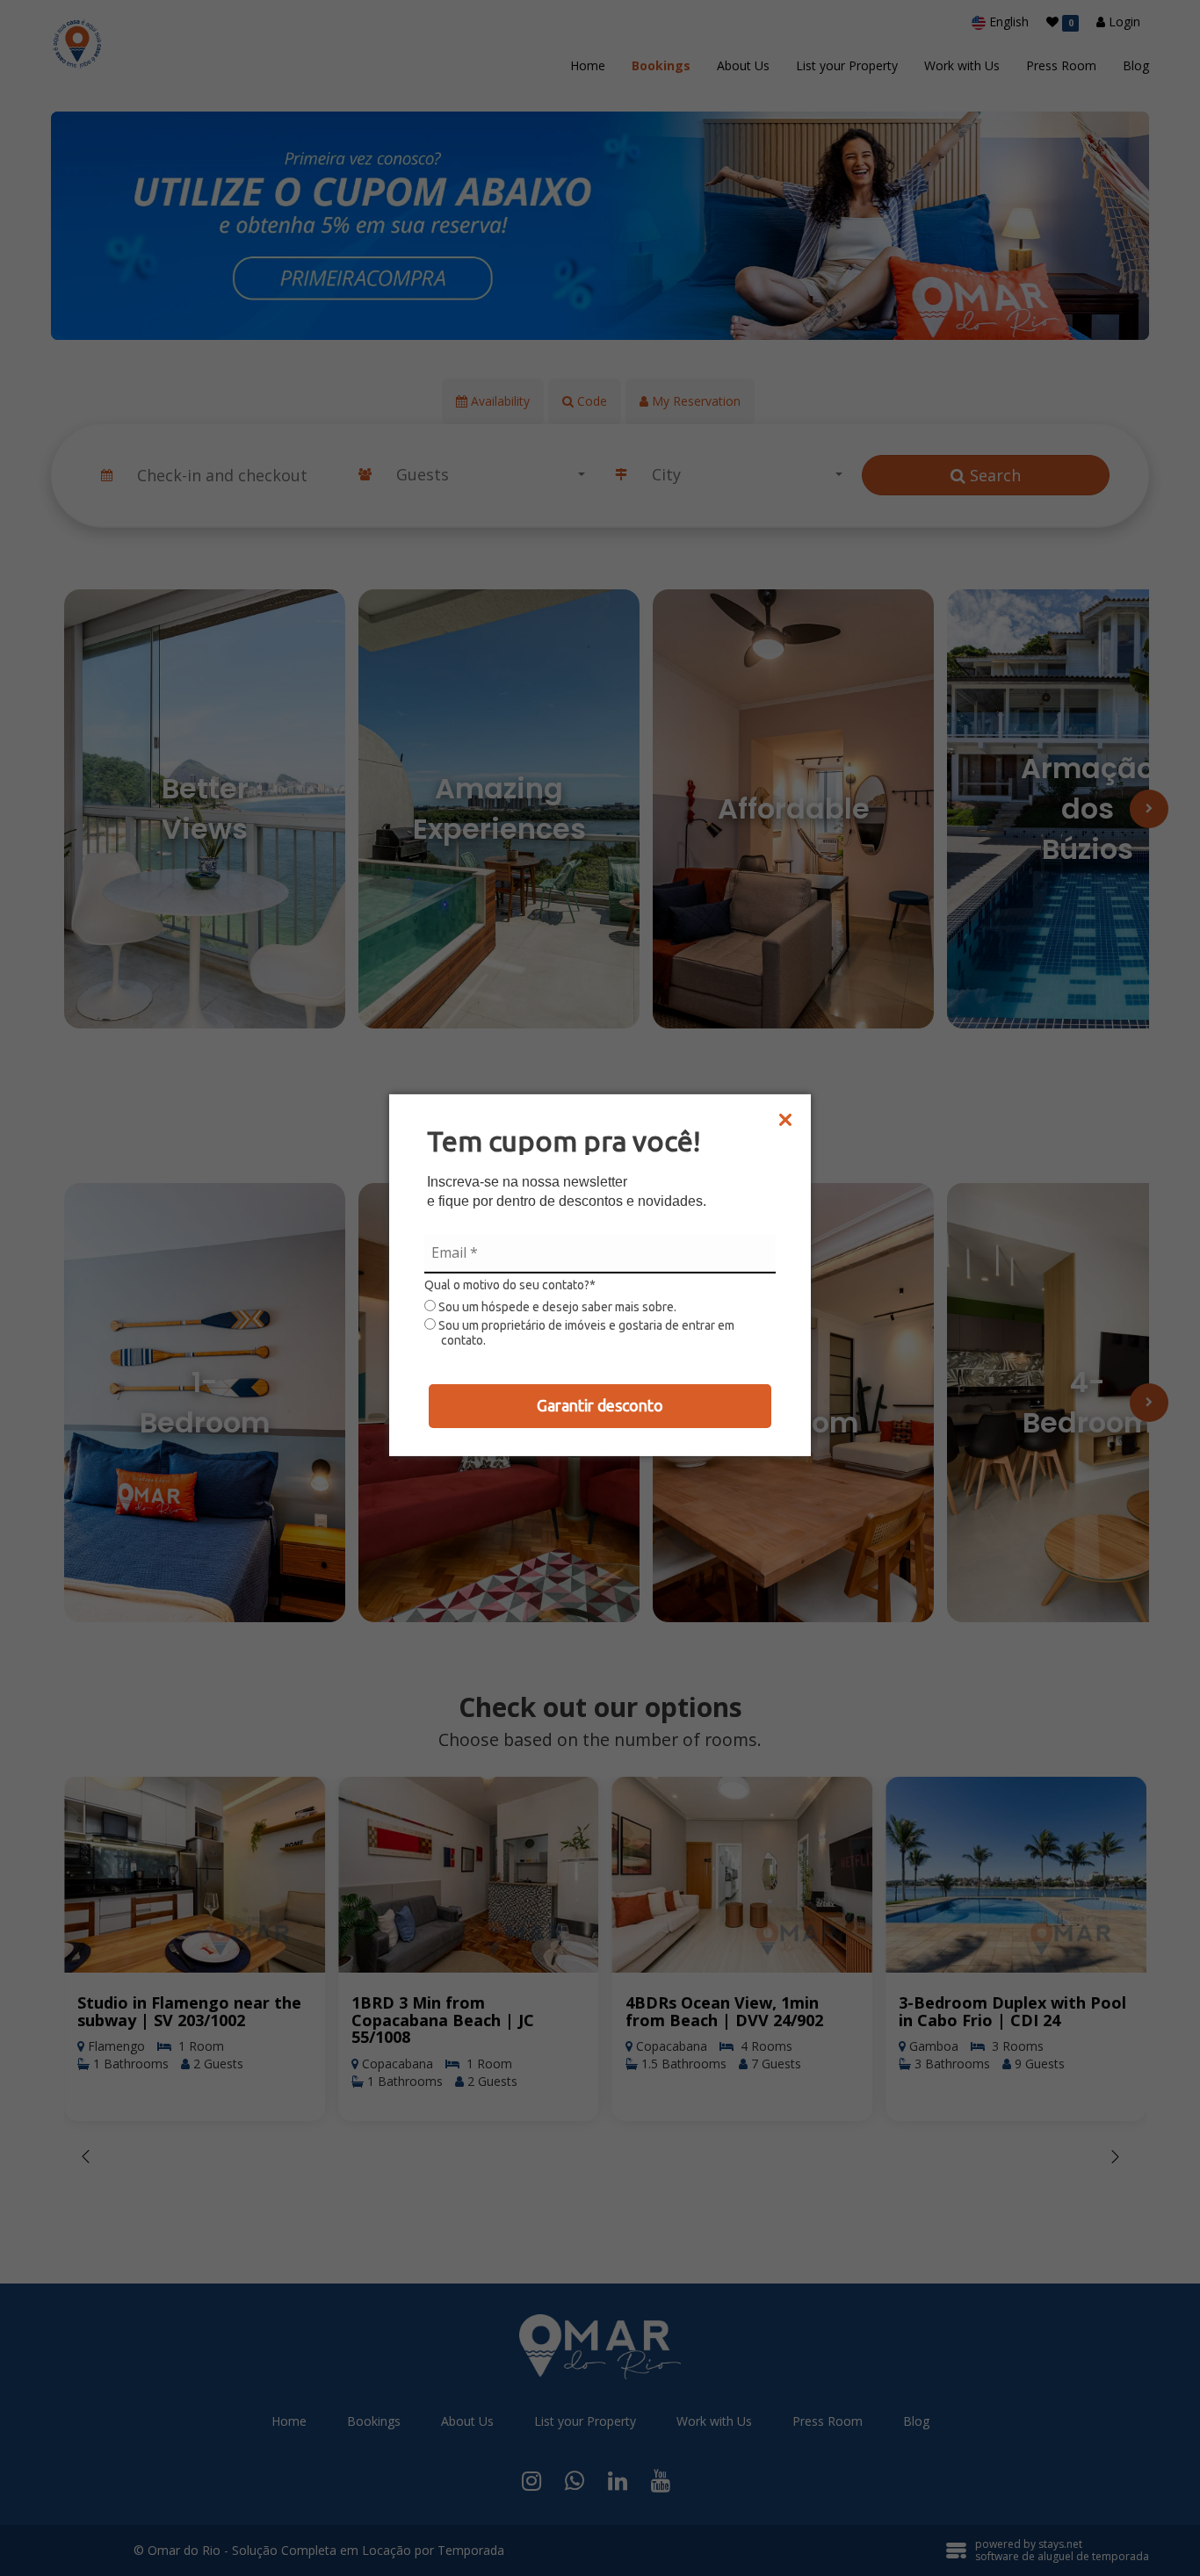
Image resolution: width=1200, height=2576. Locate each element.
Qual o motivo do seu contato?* (510, 1285)
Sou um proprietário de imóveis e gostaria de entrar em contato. (585, 1333)
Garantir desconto (600, 1405)
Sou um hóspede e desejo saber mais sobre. (556, 1307)
